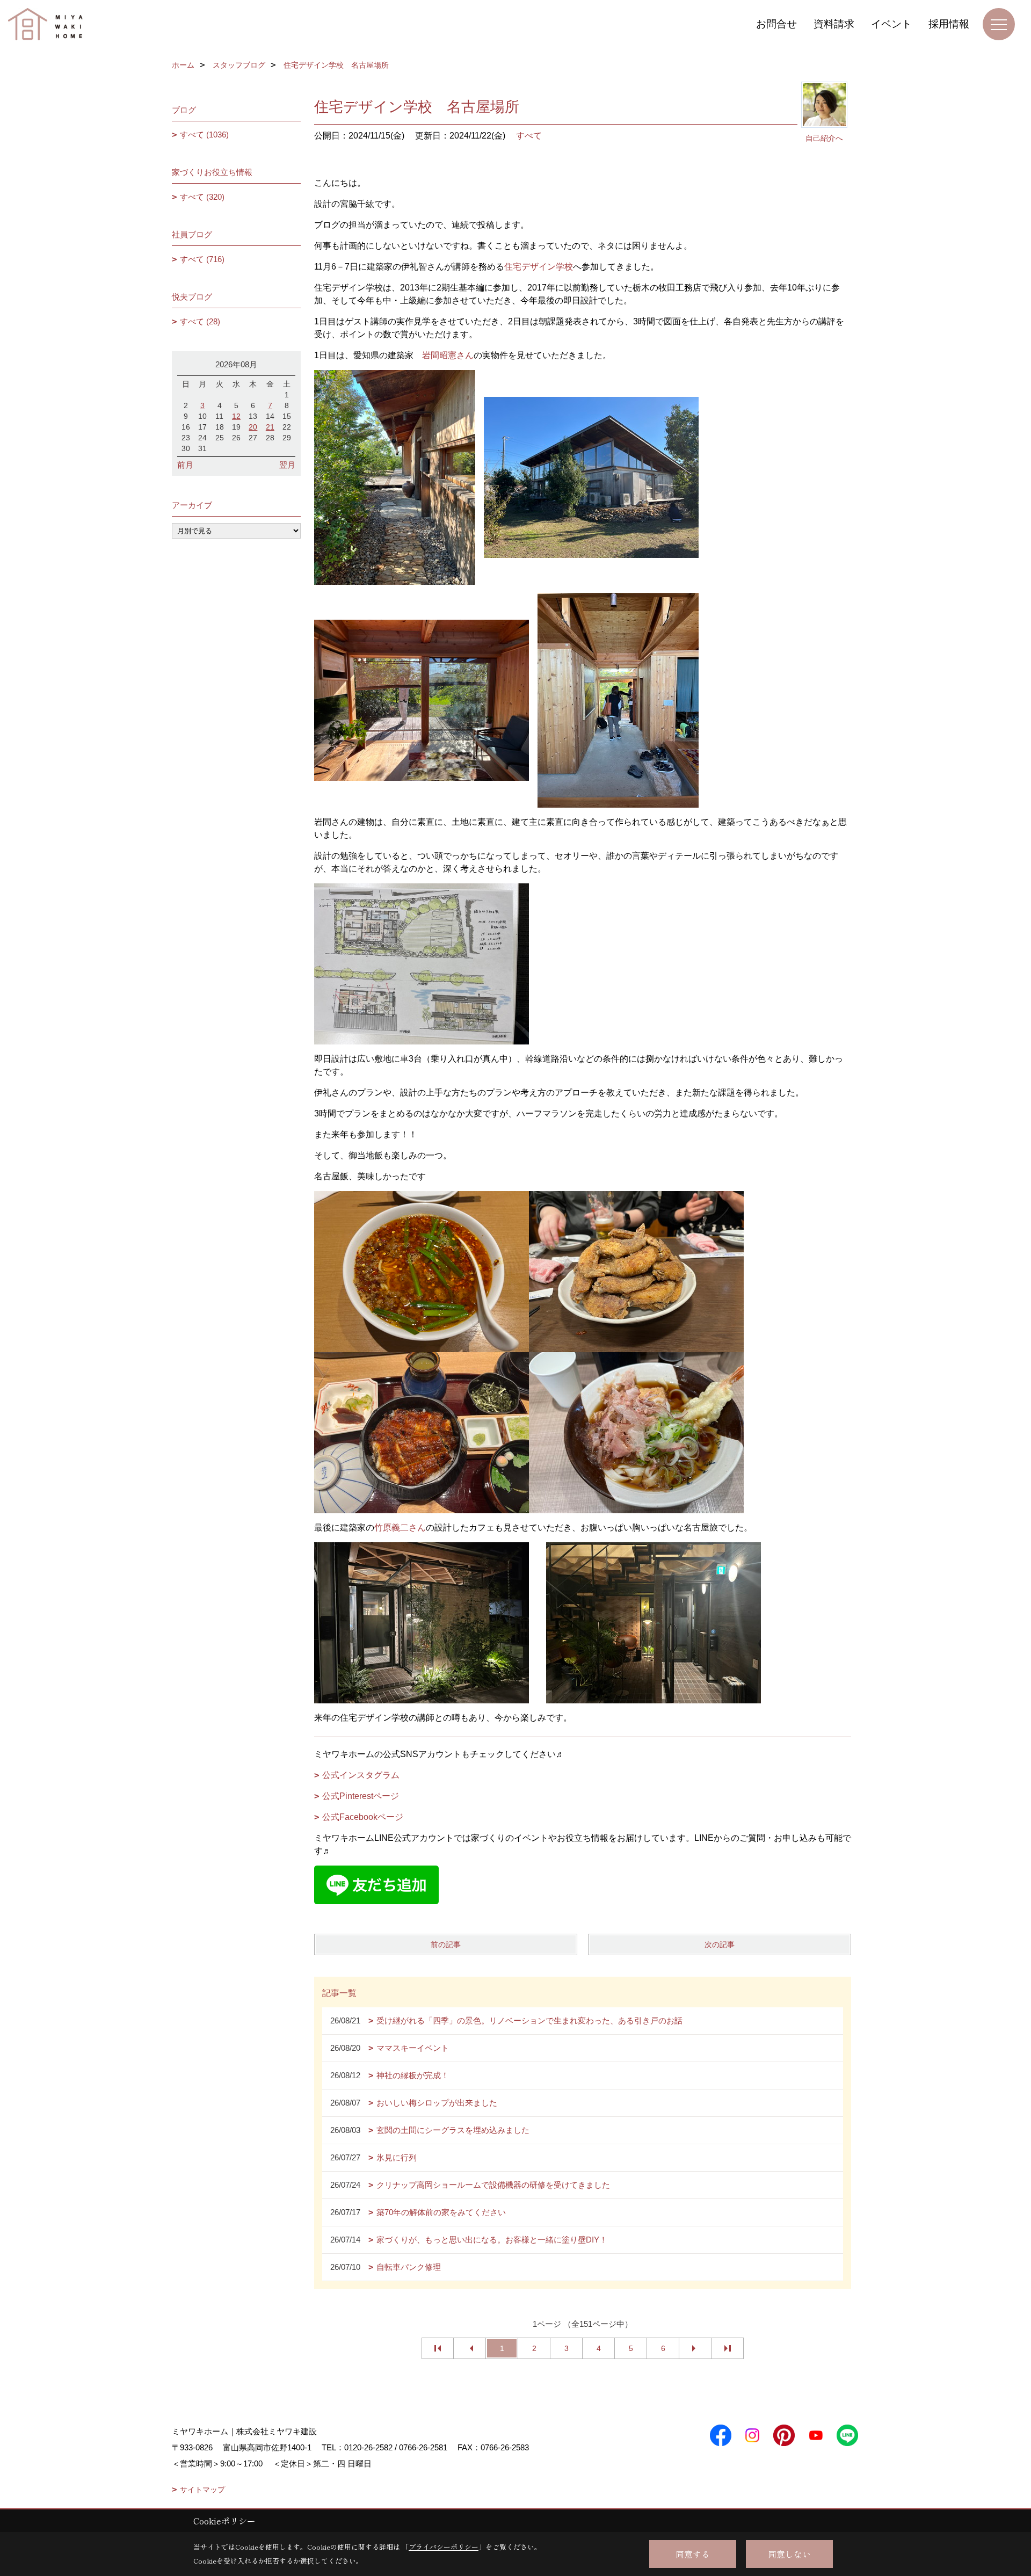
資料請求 (834, 24)
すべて (529, 136)
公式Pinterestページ (361, 1796)
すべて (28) (200, 321)
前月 (185, 465)
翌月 (287, 465)
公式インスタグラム (361, 1775)
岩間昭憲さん (448, 355)
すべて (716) (202, 259)
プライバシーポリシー (444, 2547)
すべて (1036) (204, 135)
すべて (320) (202, 197)
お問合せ (776, 24)
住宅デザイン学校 (539, 267)
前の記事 (446, 1944)
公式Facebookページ (363, 1817)
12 (236, 416)
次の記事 (720, 1944)
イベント (891, 24)
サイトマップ (202, 2490)
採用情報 (949, 24)
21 (270, 427)
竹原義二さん (400, 1528)
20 (253, 427)
